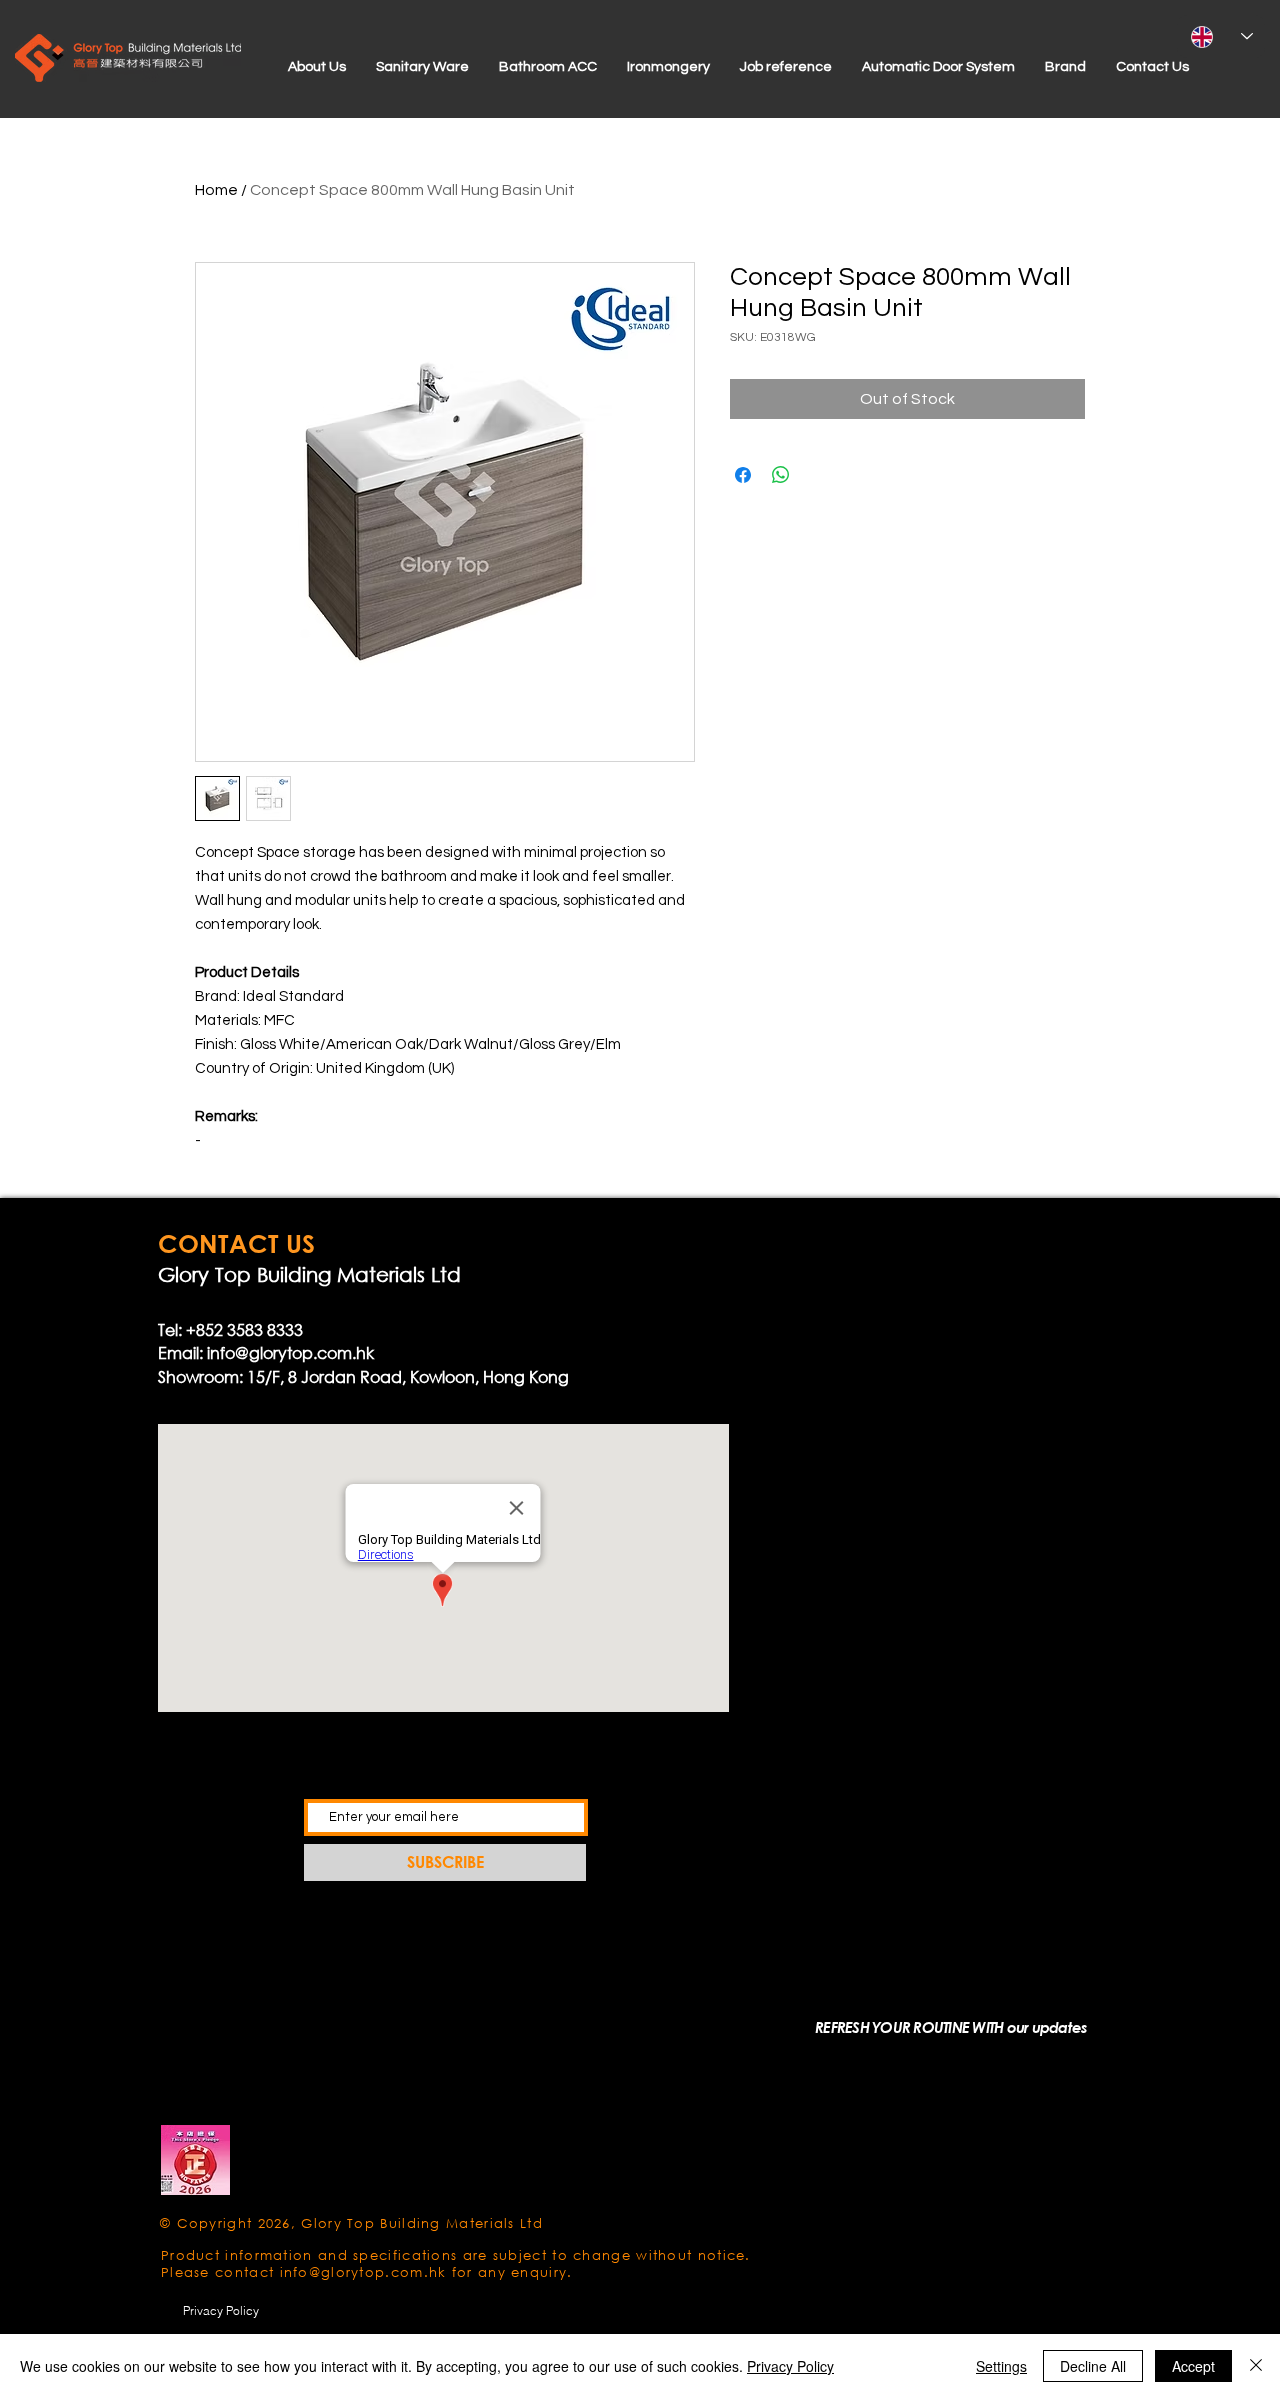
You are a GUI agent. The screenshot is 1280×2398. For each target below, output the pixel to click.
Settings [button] (1001, 2366)
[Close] (1256, 2366)
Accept (1193, 2366)
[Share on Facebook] (743, 475)
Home (216, 190)
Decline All (1093, 2366)
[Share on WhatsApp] (781, 475)
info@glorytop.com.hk (290, 1352)
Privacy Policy (790, 2366)
